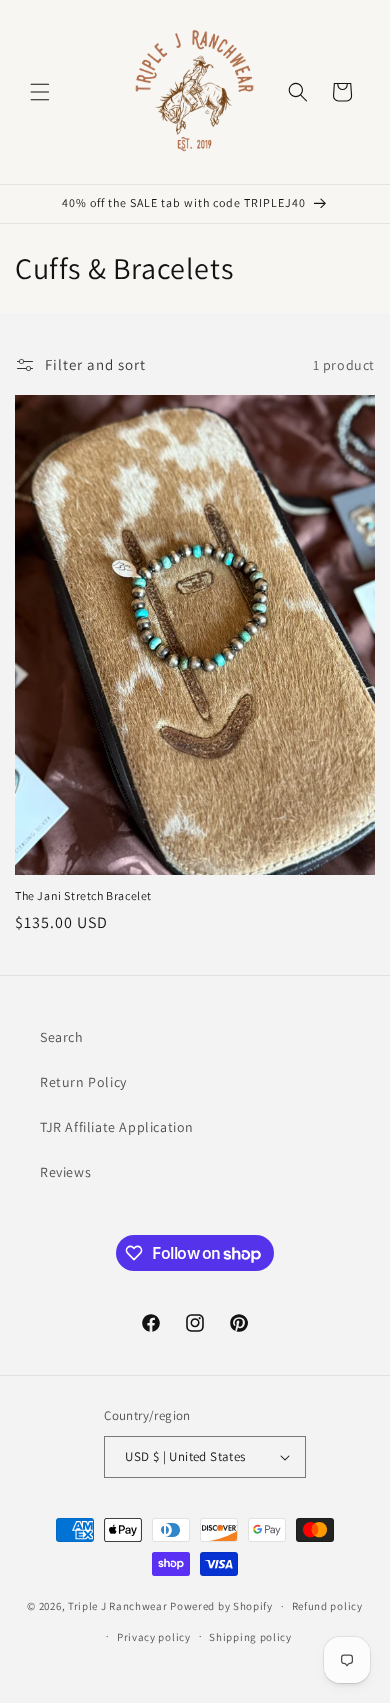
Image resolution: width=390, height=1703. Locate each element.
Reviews (65, 1172)
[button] (40, 92)
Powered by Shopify (221, 1606)
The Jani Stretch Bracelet (83, 895)
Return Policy (83, 1082)
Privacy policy (154, 1637)
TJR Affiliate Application (117, 1127)
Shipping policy (250, 1637)
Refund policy (327, 1606)
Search (62, 1037)
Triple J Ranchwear (118, 1606)
